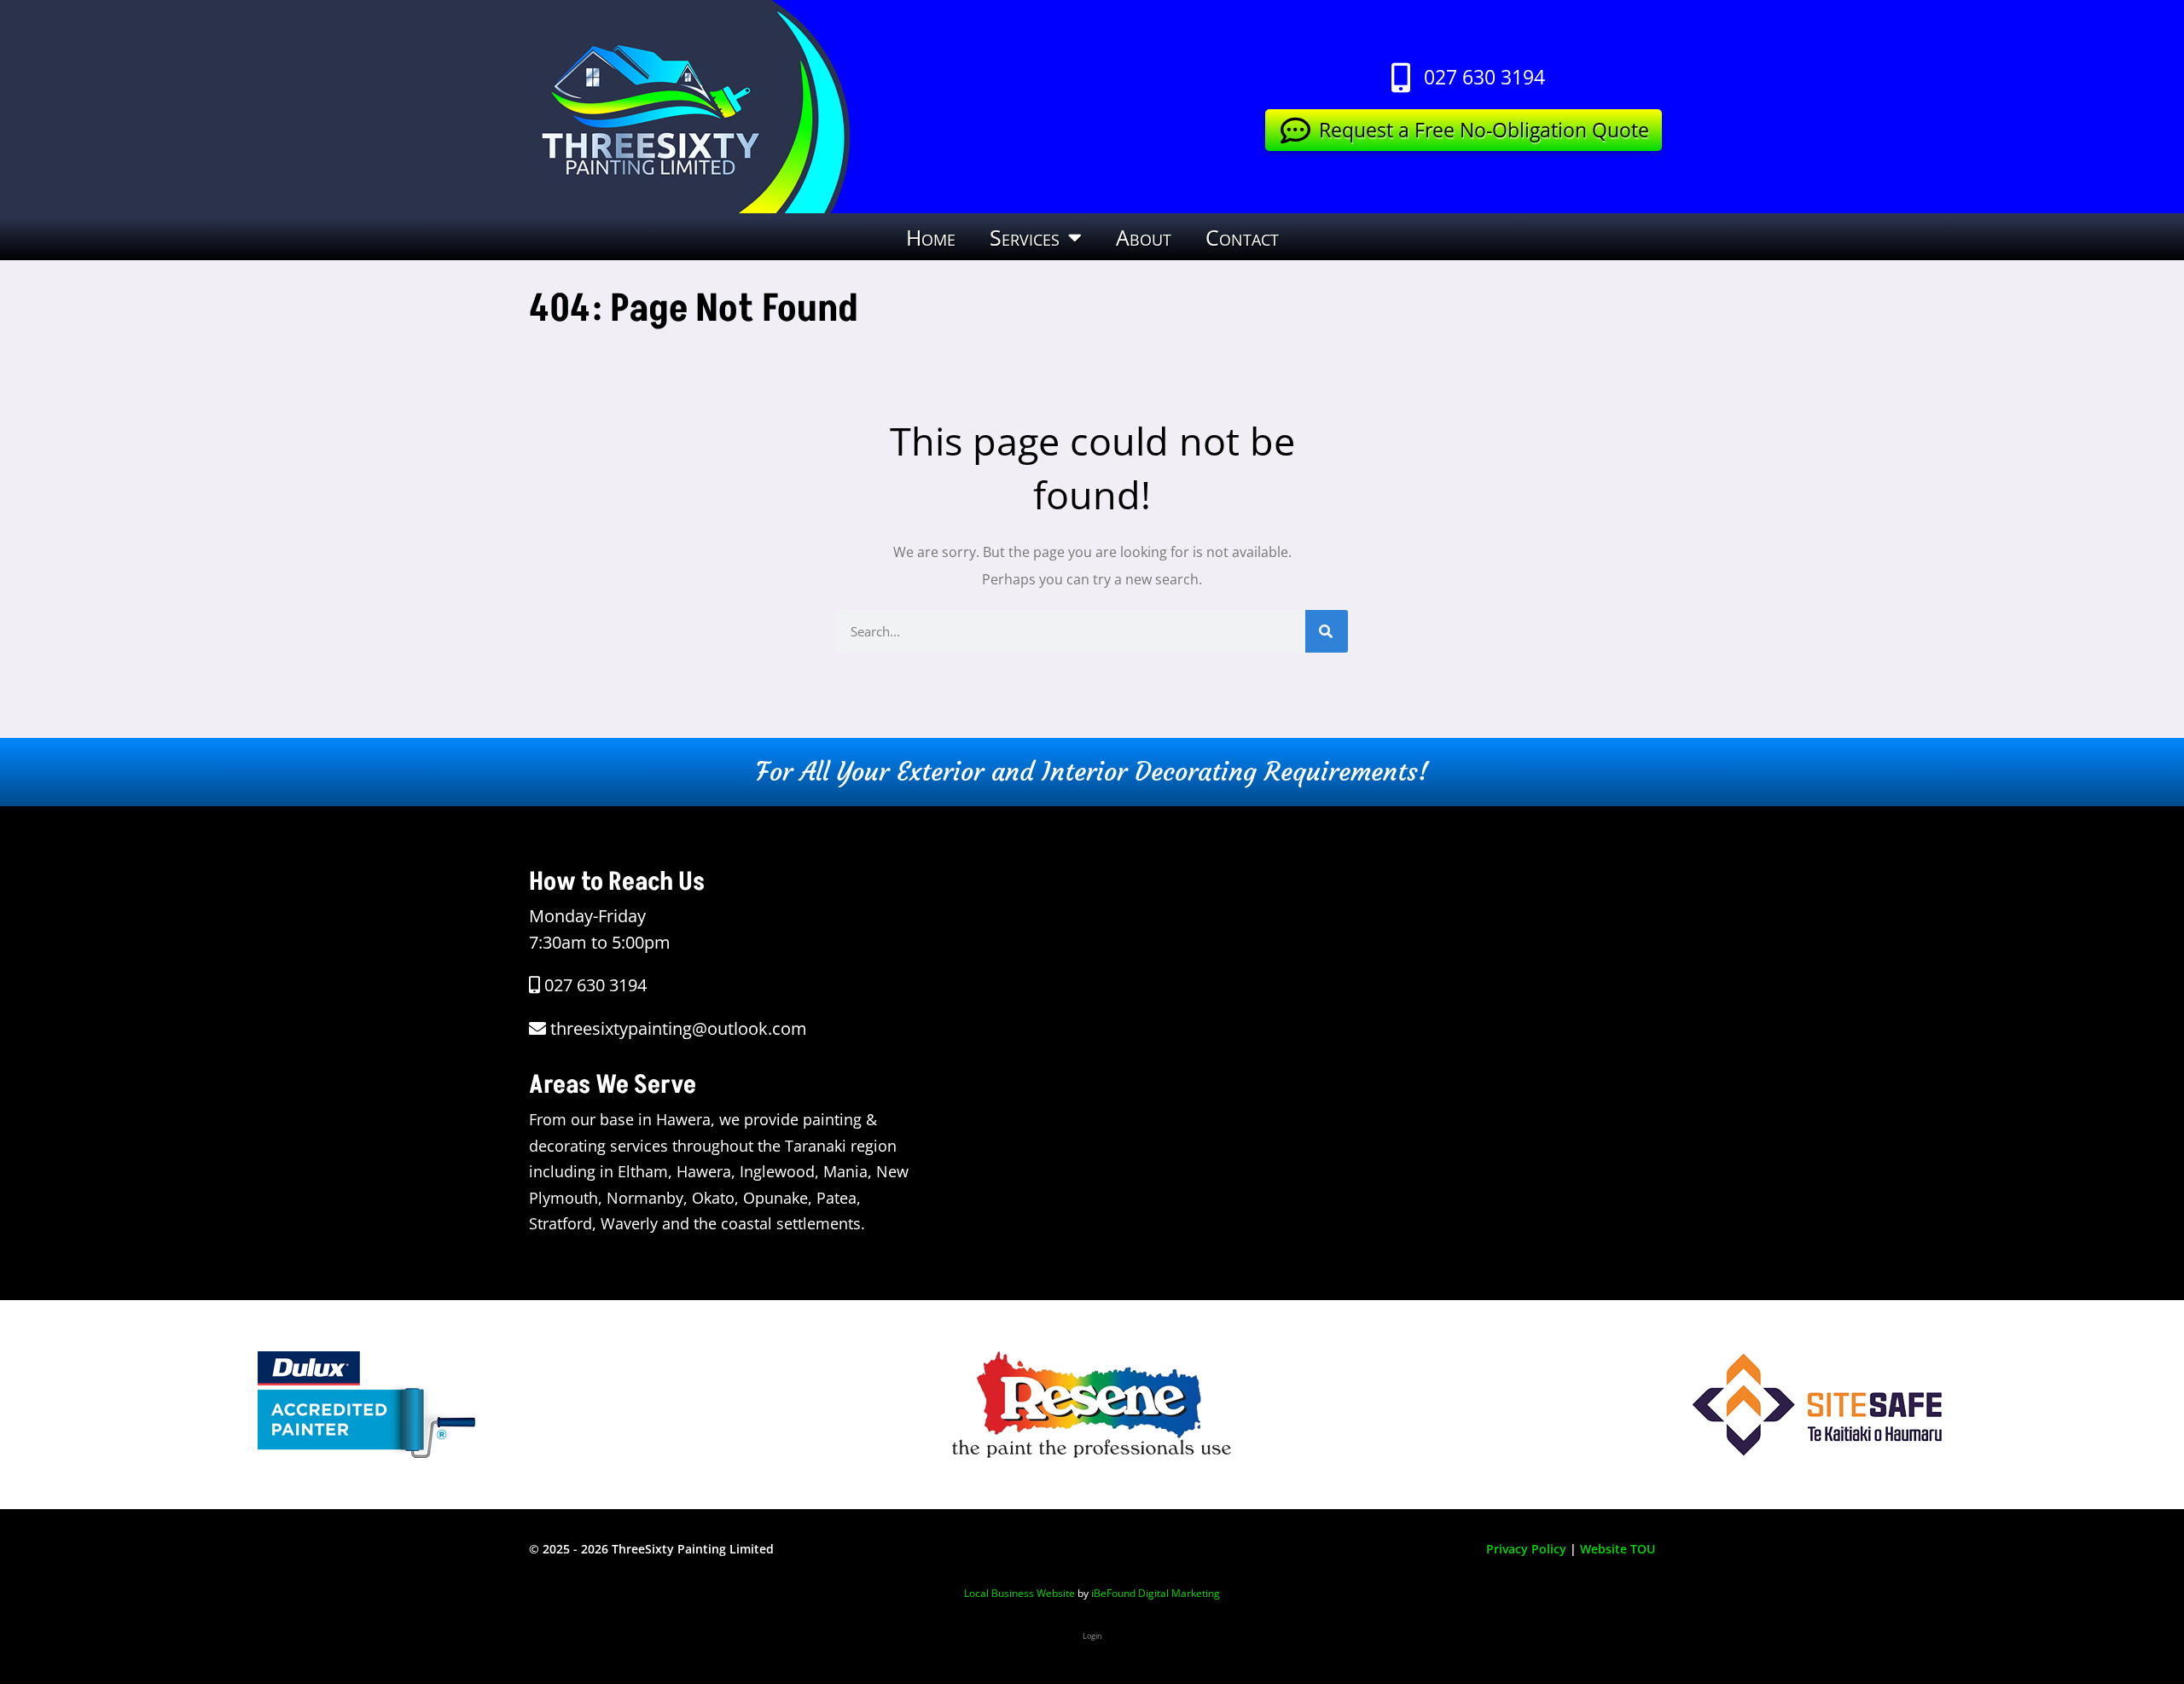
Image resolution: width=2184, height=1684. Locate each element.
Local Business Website (1019, 1593)
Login (1092, 1636)
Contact (1242, 237)
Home (931, 237)
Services (1025, 237)
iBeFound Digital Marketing (1156, 1593)
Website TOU (1618, 1549)
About (1144, 237)
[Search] (1327, 631)
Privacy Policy (1526, 1549)
